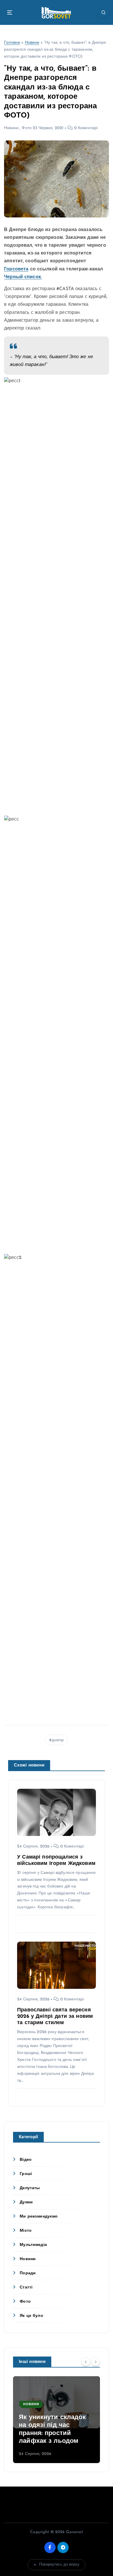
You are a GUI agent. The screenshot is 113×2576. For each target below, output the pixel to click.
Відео (26, 2160)
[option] (57, 2420)
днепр (58, 1740)
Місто (26, 2231)
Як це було (31, 2316)
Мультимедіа (33, 2245)
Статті (26, 2287)
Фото (27, 128)
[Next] (96, 2361)
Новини (32, 43)
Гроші (26, 2174)
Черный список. (23, 277)
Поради (28, 2273)
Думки (26, 2202)
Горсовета (16, 269)
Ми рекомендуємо (39, 2217)
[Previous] (86, 2361)
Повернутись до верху (59, 2565)
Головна (12, 43)
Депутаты (30, 2188)
